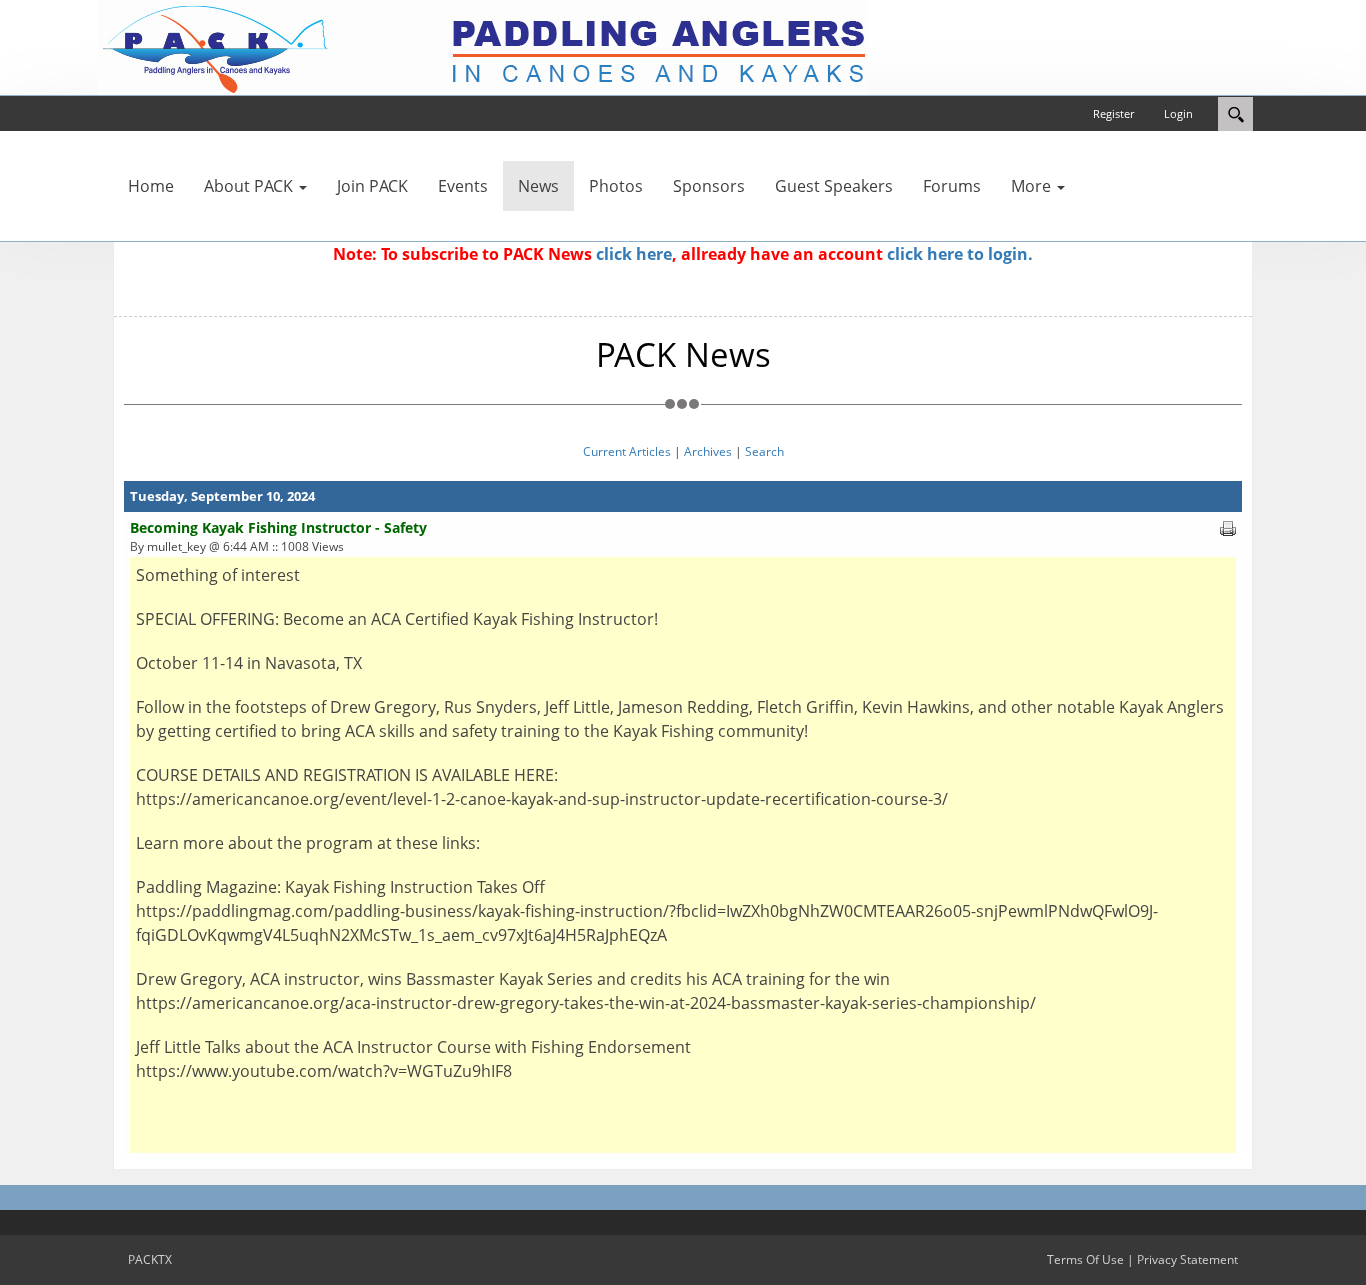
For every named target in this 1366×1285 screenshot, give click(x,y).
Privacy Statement (1187, 1259)
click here (634, 254)
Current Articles (627, 451)
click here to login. (960, 254)
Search (764, 451)
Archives (708, 451)
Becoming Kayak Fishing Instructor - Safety (278, 527)
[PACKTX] (483, 46)
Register (1113, 113)
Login (1178, 113)
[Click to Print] (1228, 527)
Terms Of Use (1085, 1259)
